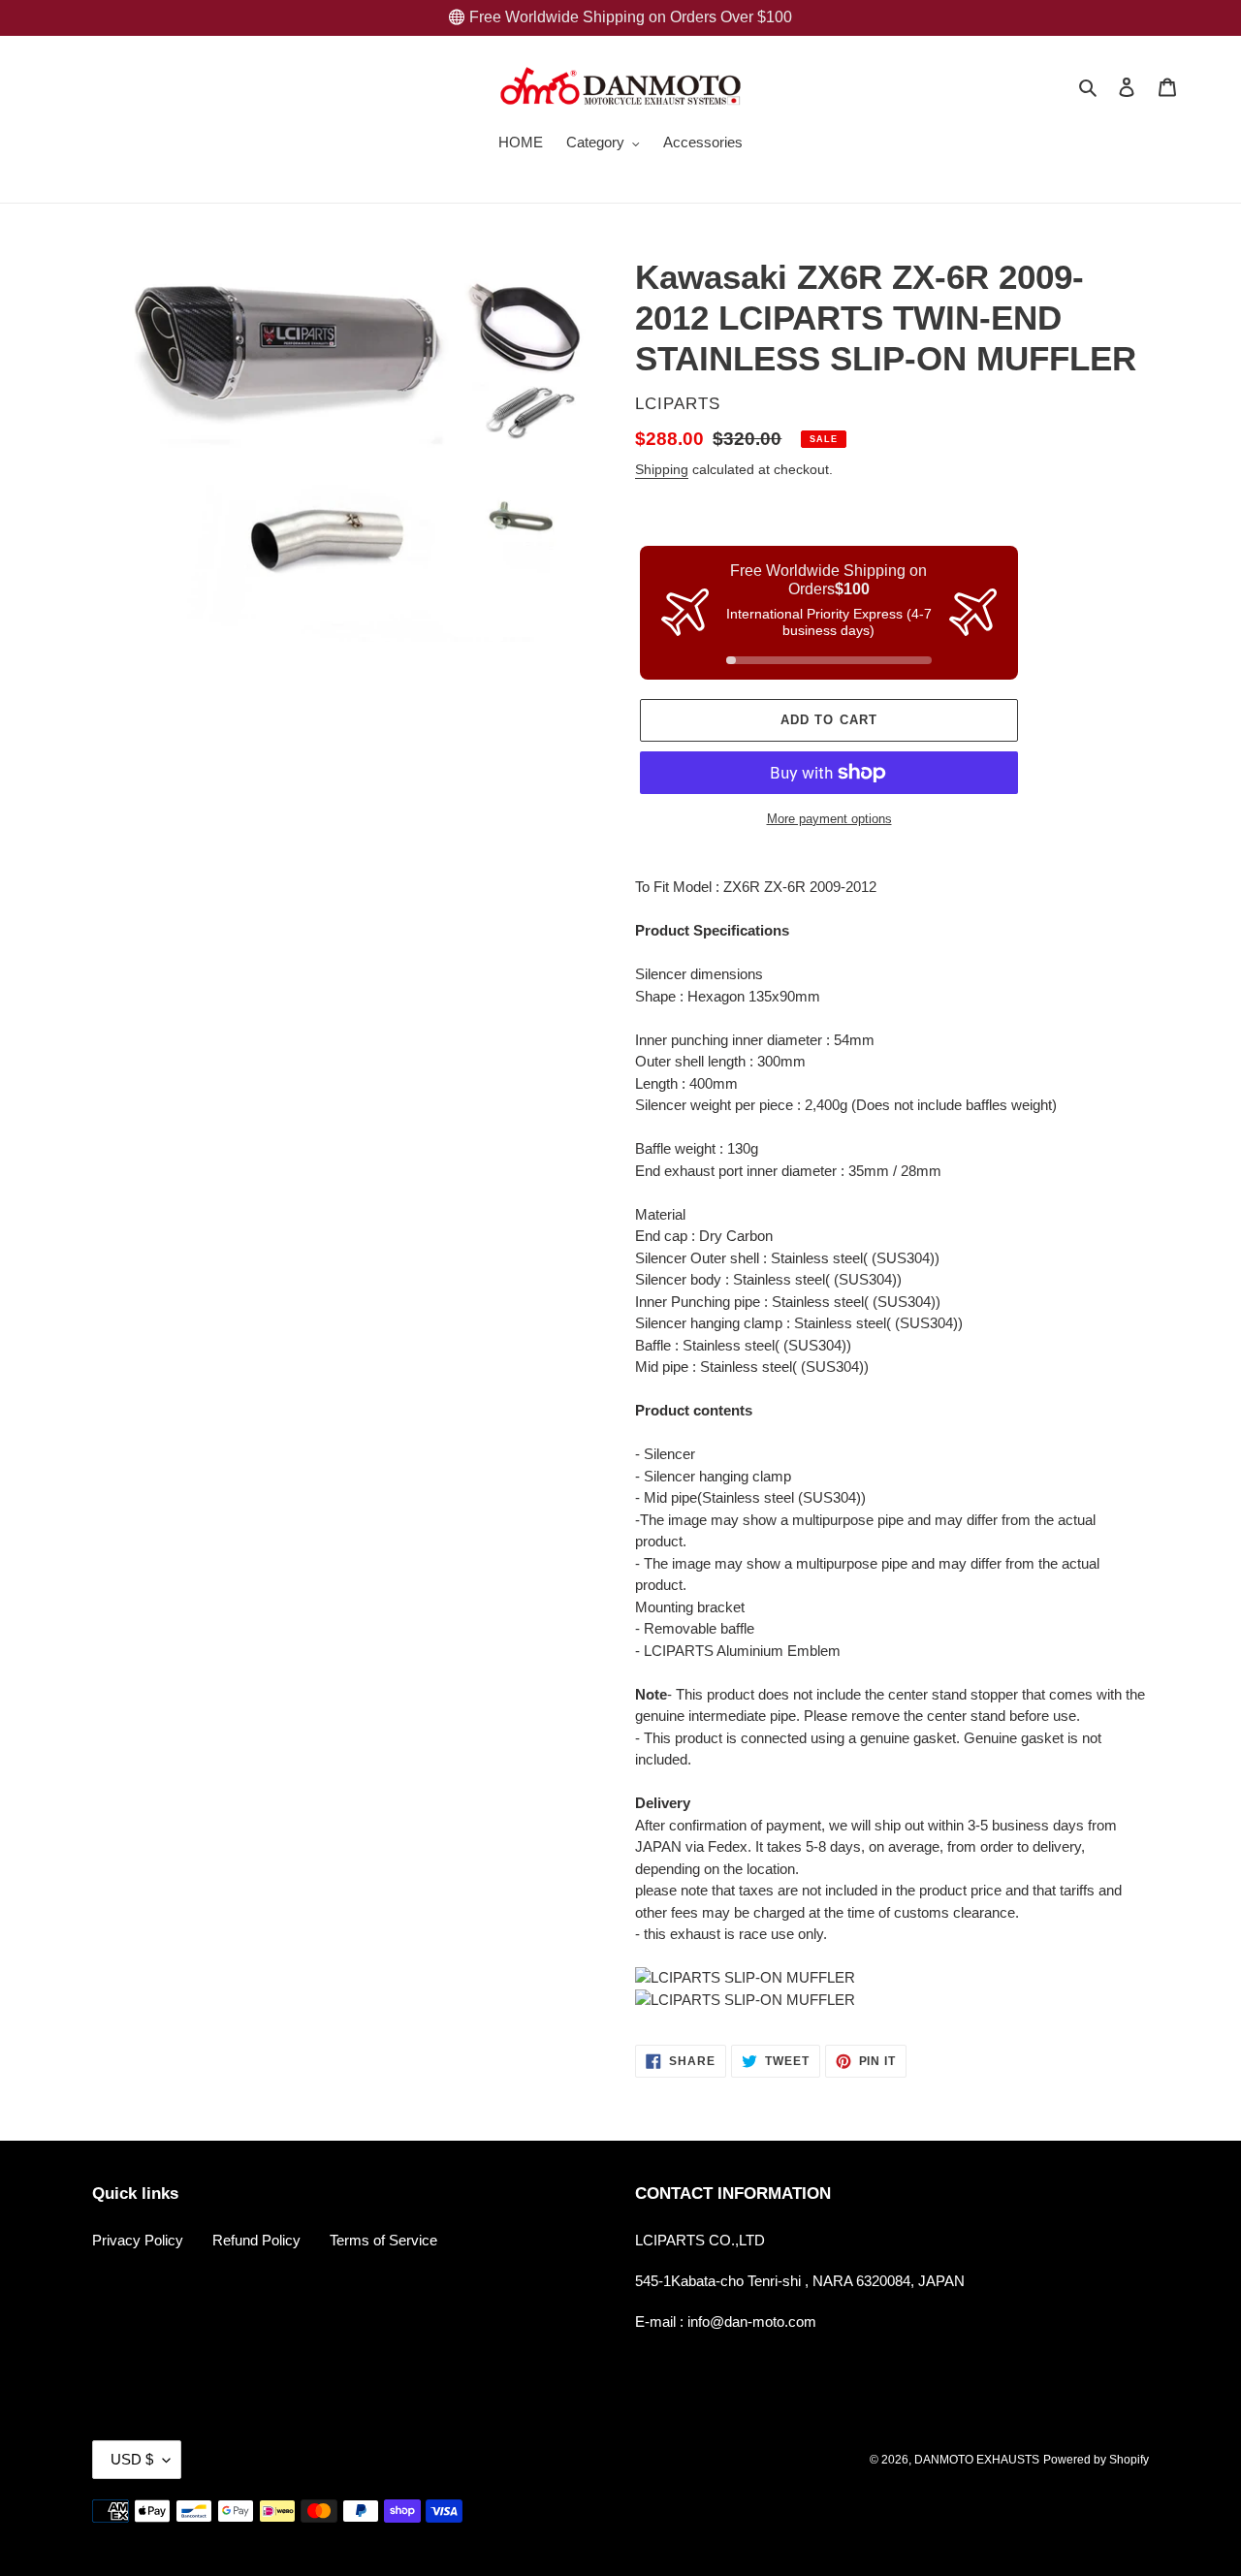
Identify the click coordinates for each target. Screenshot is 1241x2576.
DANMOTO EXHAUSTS (977, 2460)
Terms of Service (383, 2240)
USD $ (132, 2459)
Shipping (662, 469)
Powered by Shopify (1096, 2460)
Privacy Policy (138, 2240)
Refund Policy (256, 2240)
